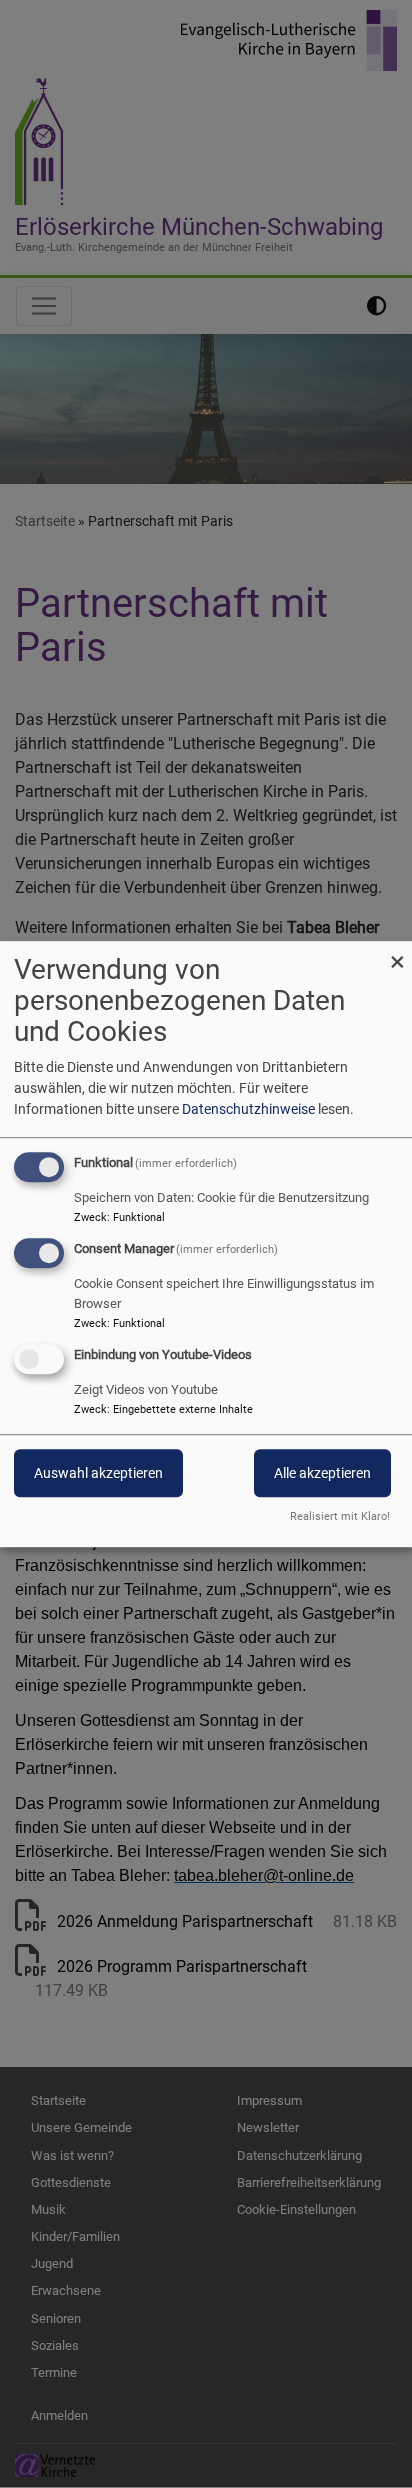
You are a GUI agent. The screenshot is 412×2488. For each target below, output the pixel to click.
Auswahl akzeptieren (98, 1473)
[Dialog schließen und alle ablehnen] (397, 953)
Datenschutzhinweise (248, 1109)
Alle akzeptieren (322, 1473)
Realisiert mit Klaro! (340, 1516)
